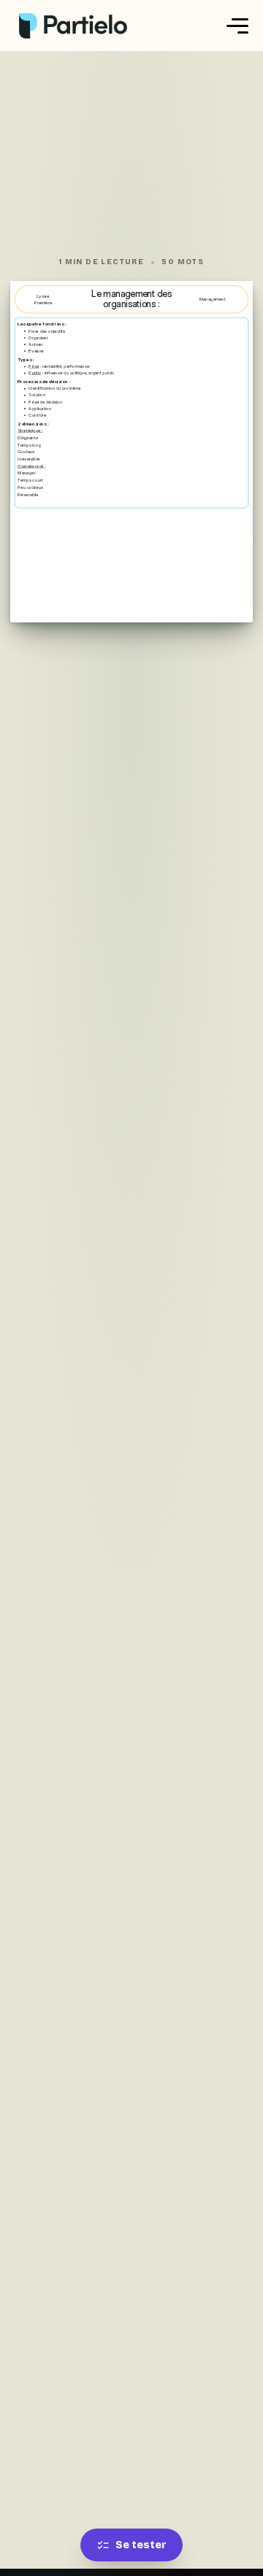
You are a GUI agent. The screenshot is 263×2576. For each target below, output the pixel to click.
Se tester (141, 2545)
